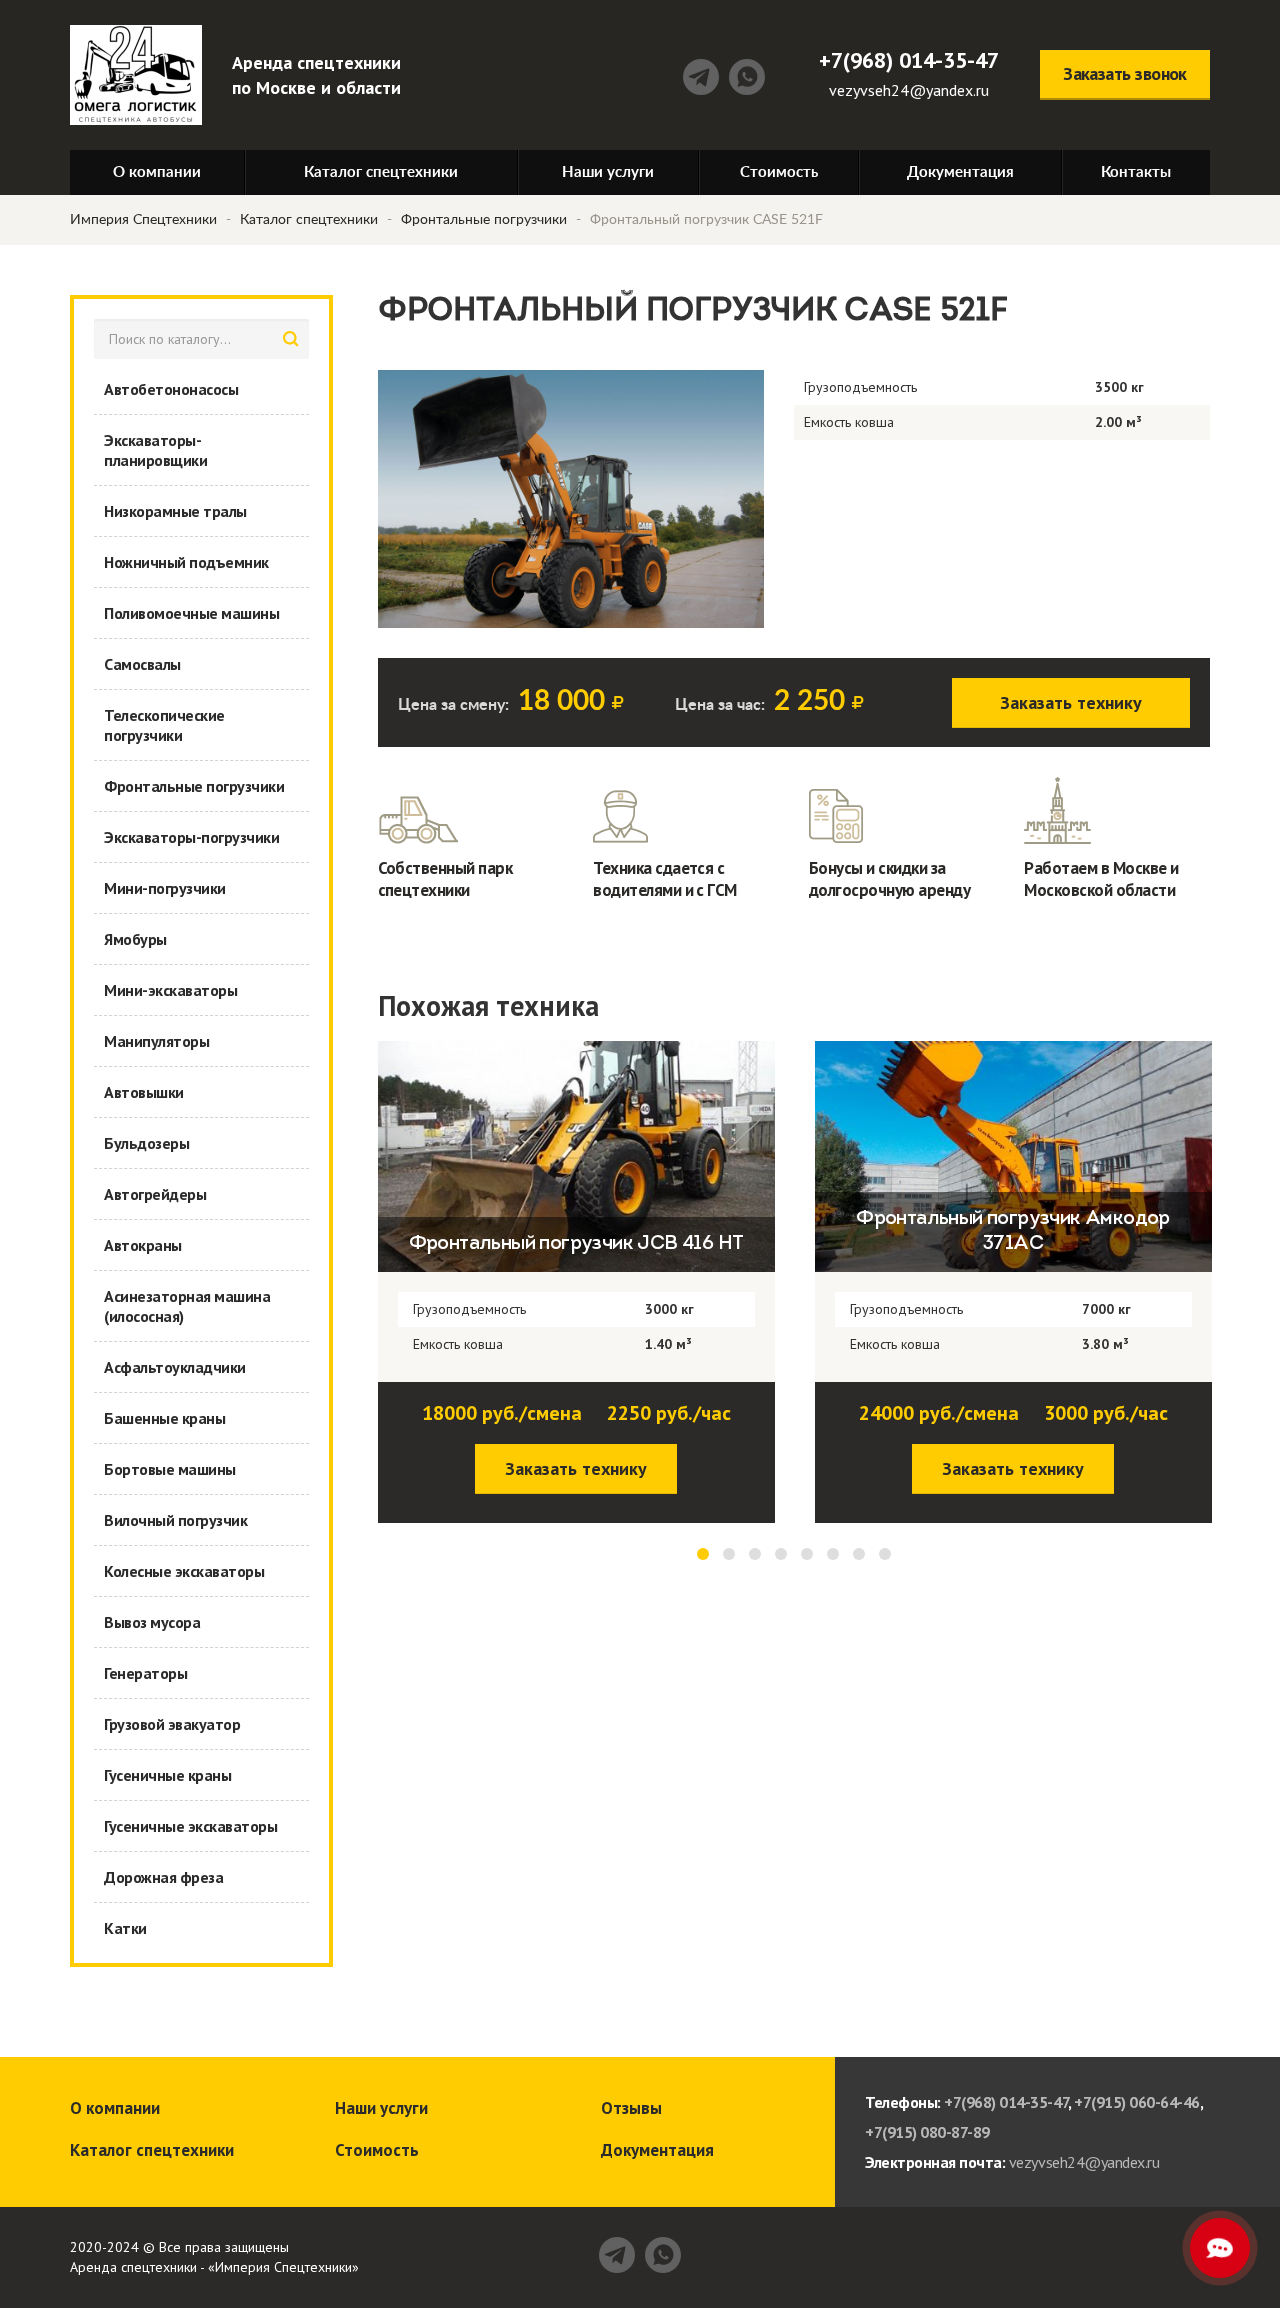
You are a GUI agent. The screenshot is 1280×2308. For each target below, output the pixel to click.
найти (291, 339)
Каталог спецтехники (309, 220)
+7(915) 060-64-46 (1137, 2102)
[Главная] (136, 75)
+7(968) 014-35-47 (909, 60)
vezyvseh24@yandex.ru (909, 90)
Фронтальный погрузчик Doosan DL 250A (1015, 1231)
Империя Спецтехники (143, 220)
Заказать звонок (1125, 73)
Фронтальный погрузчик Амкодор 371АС (578, 1231)
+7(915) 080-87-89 (927, 2132)
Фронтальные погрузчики (484, 220)
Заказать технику (1071, 702)
